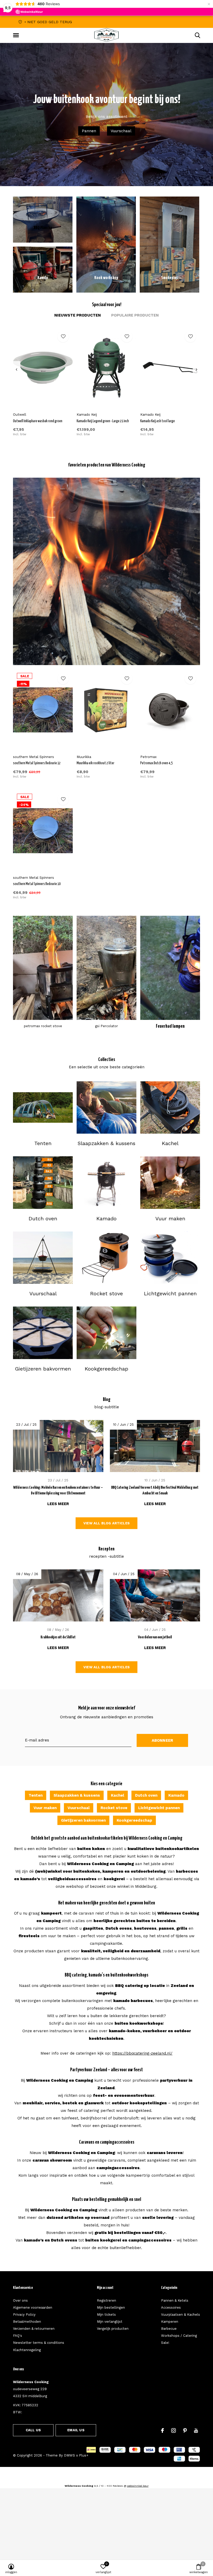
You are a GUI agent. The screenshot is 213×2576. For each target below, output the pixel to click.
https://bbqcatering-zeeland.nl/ (142, 2053)
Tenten (36, 1795)
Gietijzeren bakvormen (83, 1820)
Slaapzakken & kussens (77, 1795)
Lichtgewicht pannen (159, 1808)
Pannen (89, 131)
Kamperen (170, 2322)
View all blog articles (106, 1523)
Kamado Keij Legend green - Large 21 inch (103, 421)
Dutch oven (146, 1795)
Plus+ (84, 2455)
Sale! (165, 2343)
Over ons (20, 2300)
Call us (33, 2430)
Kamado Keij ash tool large (158, 421)
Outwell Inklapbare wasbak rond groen (38, 421)
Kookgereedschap (134, 1820)
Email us (76, 2430)
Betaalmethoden (27, 2322)
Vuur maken (45, 1808)
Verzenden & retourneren (34, 2329)
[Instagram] (174, 2430)
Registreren (106, 2300)
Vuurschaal (121, 131)
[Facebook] (162, 2430)
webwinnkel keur (138, 2486)
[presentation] (16, 370)
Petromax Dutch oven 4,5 (156, 763)
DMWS (69, 2455)
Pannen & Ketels (175, 2300)
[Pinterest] (185, 2430)
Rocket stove (114, 1808)
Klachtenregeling (27, 2350)
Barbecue (169, 2329)
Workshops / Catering (179, 2336)
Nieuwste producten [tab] (78, 315)
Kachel (118, 1795)
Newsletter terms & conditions (39, 2343)
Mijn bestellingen (111, 2307)
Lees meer (58, 1504)
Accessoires (171, 2307)
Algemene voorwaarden (33, 2307)
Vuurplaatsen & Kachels (181, 2315)
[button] (17, 35)
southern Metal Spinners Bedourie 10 (37, 884)
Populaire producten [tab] (135, 315)
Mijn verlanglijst (110, 2322)
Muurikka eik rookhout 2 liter (95, 763)
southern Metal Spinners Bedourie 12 (37, 763)
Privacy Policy (24, 2315)
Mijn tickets (106, 2315)
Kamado (176, 1795)
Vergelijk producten (113, 2329)
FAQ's (18, 2336)
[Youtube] (196, 2430)
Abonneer (162, 1740)
